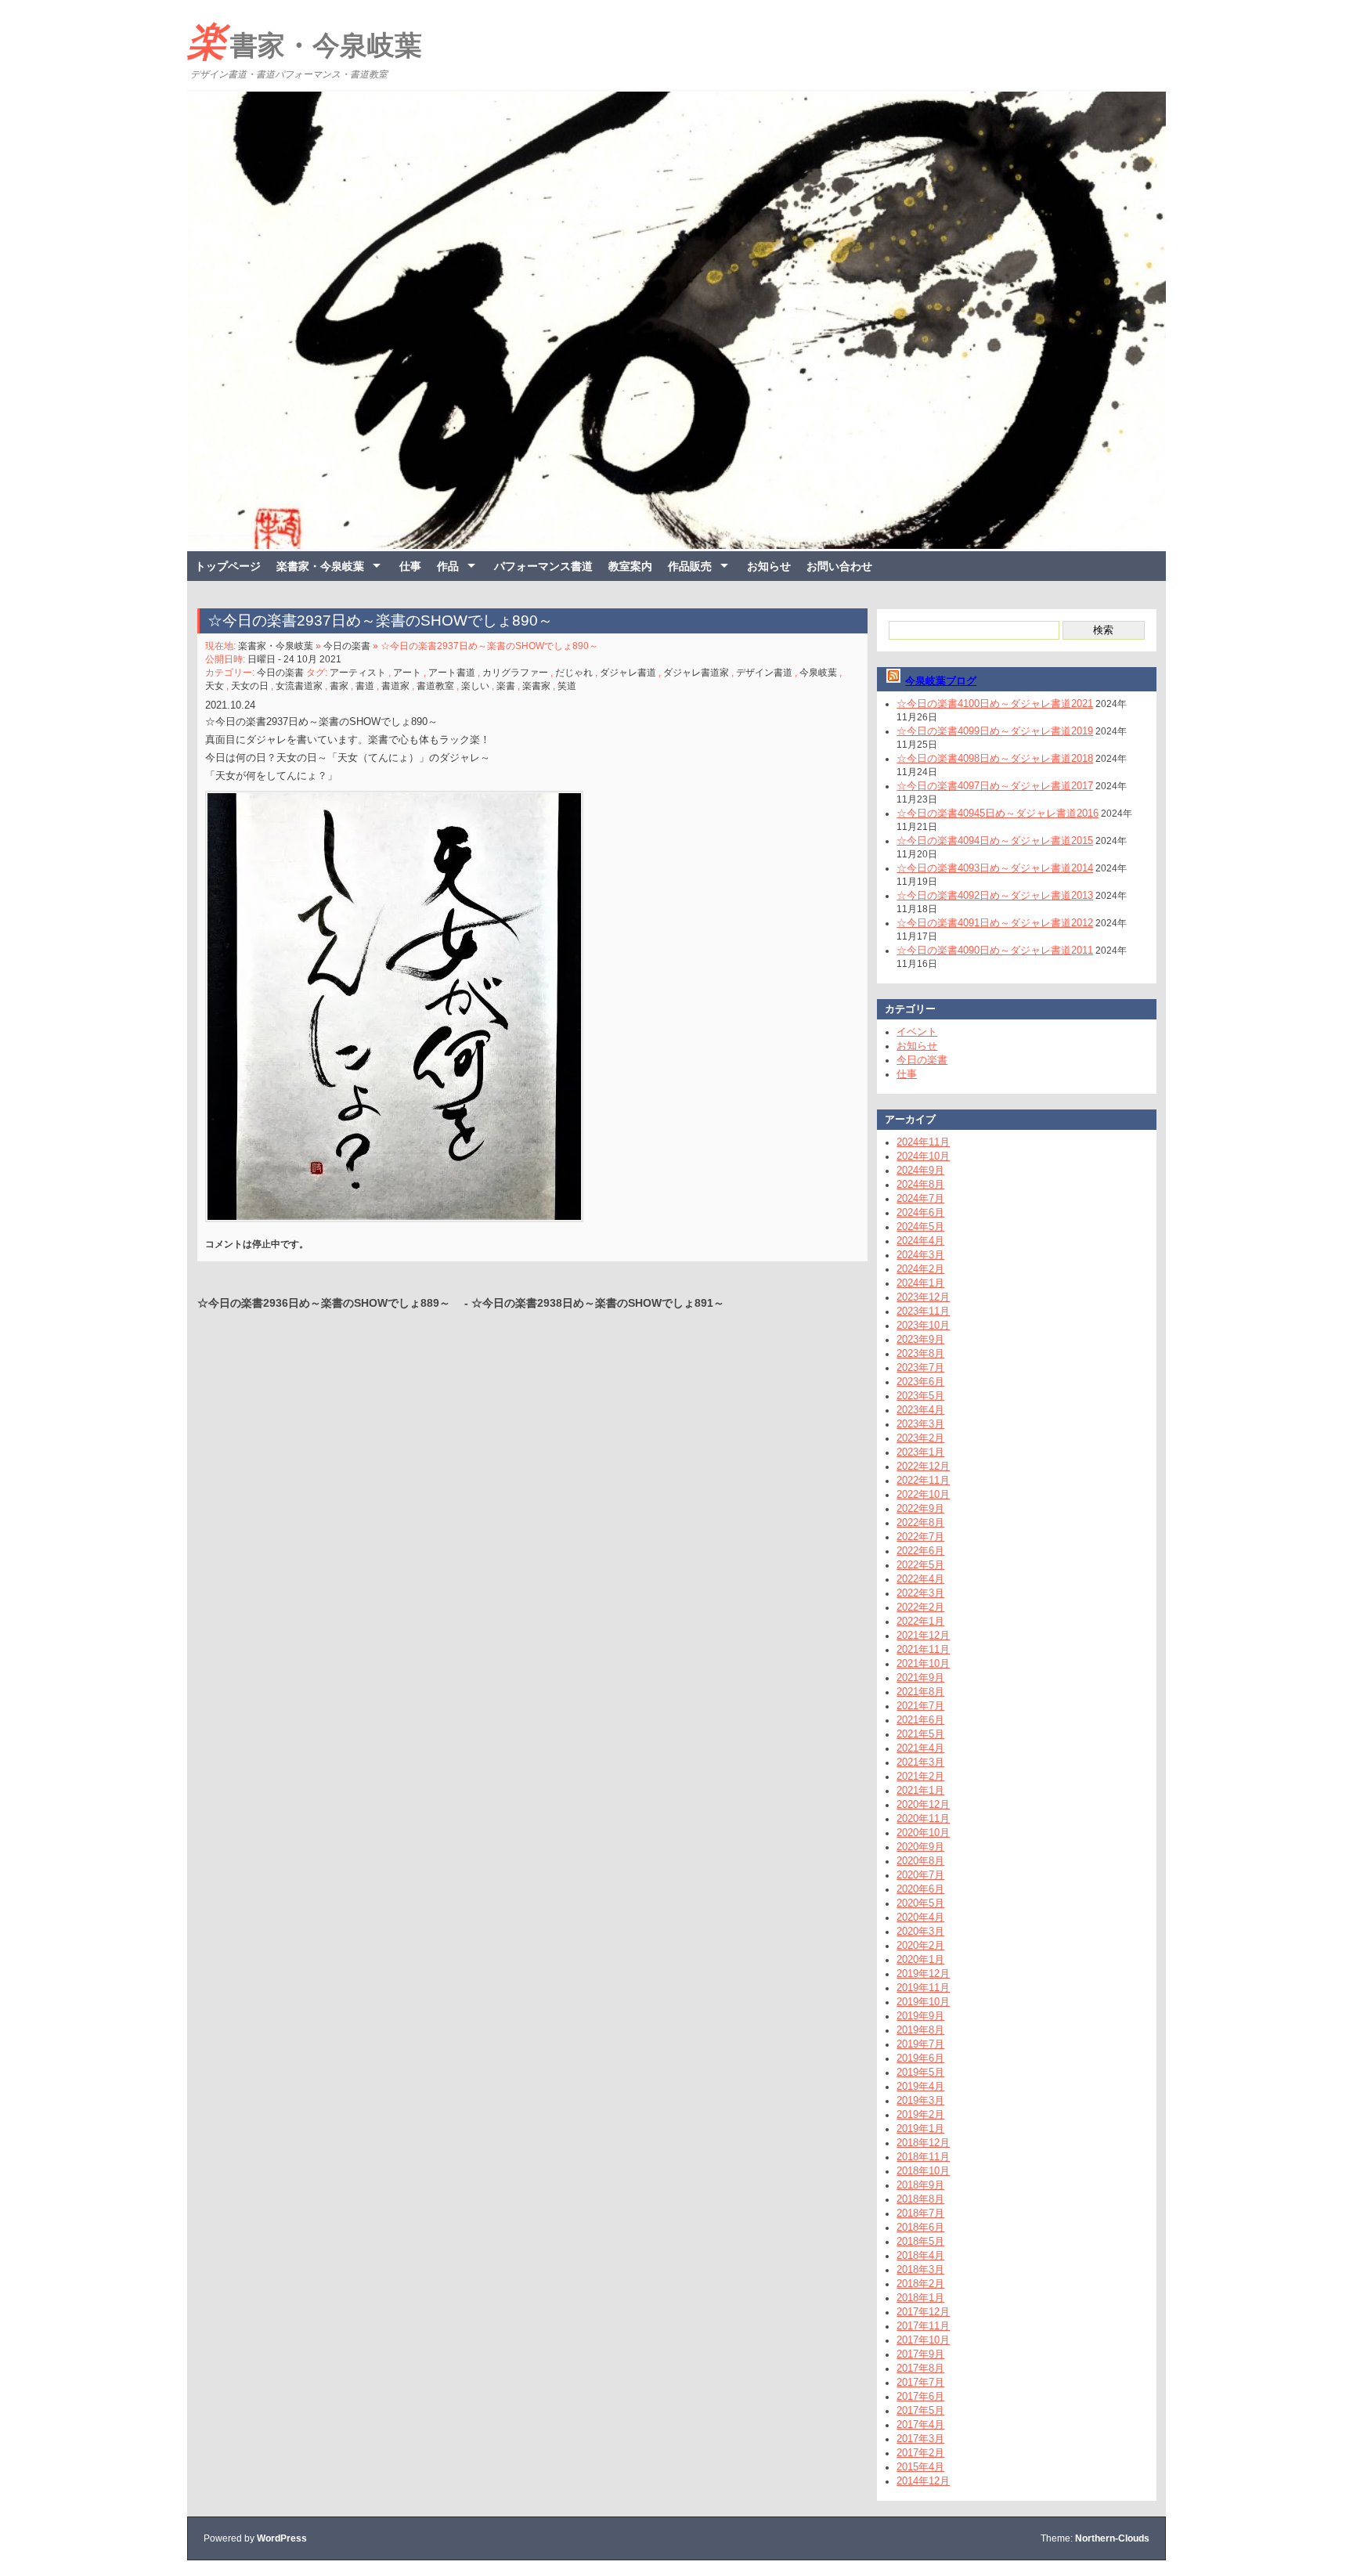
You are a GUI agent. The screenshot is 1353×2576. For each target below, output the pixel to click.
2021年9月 (920, 1678)
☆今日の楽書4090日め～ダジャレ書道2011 (995, 950)
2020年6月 (920, 1889)
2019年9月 (920, 2016)
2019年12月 (923, 1973)
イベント (917, 1032)
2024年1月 (920, 1283)
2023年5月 (920, 1396)
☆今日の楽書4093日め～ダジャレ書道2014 (995, 868)
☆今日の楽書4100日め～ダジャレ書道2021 (995, 704)
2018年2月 (920, 2284)
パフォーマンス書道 (543, 566)
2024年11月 (923, 1142)
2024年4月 (920, 1241)
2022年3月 (920, 1593)
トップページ (228, 566)
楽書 (506, 686)
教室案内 (630, 566)
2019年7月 (920, 2044)
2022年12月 (923, 1466)
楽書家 (536, 686)
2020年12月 (923, 1804)
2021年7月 (920, 1706)
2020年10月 (923, 1833)
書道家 (395, 686)
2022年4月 (920, 1579)
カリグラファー (515, 673)
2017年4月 (920, 2424)
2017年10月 (923, 2340)
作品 (448, 566)
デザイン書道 (764, 673)
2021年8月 (920, 1692)
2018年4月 (920, 2255)
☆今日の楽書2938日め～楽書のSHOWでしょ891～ (598, 1303)
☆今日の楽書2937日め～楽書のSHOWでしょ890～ (388, 621)
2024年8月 (920, 1184)
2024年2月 (920, 1269)
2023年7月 (920, 1367)
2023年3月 (920, 1424)
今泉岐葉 (818, 673)
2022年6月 (920, 1551)
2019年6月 (920, 2058)
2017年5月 (920, 2410)
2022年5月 (920, 1565)
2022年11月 (923, 1480)
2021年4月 (920, 1748)
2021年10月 (923, 1663)
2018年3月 (920, 2269)
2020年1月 (920, 1959)
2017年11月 (923, 2326)
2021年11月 (923, 1649)
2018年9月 (920, 2185)
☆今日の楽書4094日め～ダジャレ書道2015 (995, 841)
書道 (365, 686)
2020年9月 (920, 1847)
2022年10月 (923, 1494)
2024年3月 (920, 1255)
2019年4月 (920, 2086)
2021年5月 (920, 1734)
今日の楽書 (347, 646)
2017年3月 (920, 2439)
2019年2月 (920, 2114)
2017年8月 (920, 2368)
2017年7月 (920, 2382)
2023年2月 (920, 1438)
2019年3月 (920, 2100)
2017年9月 (920, 2354)
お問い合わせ (839, 566)
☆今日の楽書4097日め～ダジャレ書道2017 (995, 786)
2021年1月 (920, 1790)
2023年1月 (920, 1452)
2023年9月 (920, 1339)
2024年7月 (920, 1198)
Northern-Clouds (1112, 2538)
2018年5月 (920, 2241)
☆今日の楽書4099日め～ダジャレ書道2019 (995, 731)
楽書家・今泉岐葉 (305, 41)
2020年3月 (920, 1931)
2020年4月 (920, 1917)
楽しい (475, 686)
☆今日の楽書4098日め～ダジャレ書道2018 (995, 758)
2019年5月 (920, 2072)
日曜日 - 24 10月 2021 (294, 659)
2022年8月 (920, 1523)
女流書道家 (299, 686)
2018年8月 (920, 2199)
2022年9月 (920, 1508)
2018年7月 (920, 2213)
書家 (339, 686)
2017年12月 (923, 2312)
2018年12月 (923, 2143)
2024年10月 (923, 1156)
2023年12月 (923, 1297)
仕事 (410, 566)
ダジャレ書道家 (696, 673)
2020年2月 (920, 1945)
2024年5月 (920, 1227)
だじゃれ (574, 673)
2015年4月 (920, 2467)
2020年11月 (923, 1818)
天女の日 (250, 686)
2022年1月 (920, 1621)
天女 (215, 686)
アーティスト (358, 673)
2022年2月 (920, 1607)
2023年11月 (923, 1311)
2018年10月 (923, 2171)
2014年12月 (923, 2481)
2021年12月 (923, 1635)
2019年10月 (923, 2002)
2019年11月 (923, 1988)
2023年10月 (923, 1325)
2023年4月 (920, 1410)
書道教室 (435, 686)
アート (407, 673)
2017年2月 (920, 2453)
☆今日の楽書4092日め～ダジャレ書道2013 (995, 895)
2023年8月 (920, 1353)
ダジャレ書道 (628, 673)
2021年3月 (920, 1762)
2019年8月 (920, 2030)
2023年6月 (920, 1382)
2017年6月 (920, 2396)
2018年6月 (920, 2227)
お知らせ (769, 566)
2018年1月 (920, 2298)
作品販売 (690, 566)
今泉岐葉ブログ (941, 681)
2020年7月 (920, 1875)
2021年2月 (920, 1776)
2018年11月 (923, 2157)
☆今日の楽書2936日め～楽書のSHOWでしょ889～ (329, 1303)
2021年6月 (920, 1720)
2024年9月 (920, 1170)
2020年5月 (920, 1903)
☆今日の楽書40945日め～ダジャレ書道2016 (998, 813)
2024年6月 (920, 1212)
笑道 (567, 686)
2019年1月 (920, 2129)
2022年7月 (920, 1537)
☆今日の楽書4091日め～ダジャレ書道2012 (995, 923)
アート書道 (452, 673)
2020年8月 (920, 1861)
